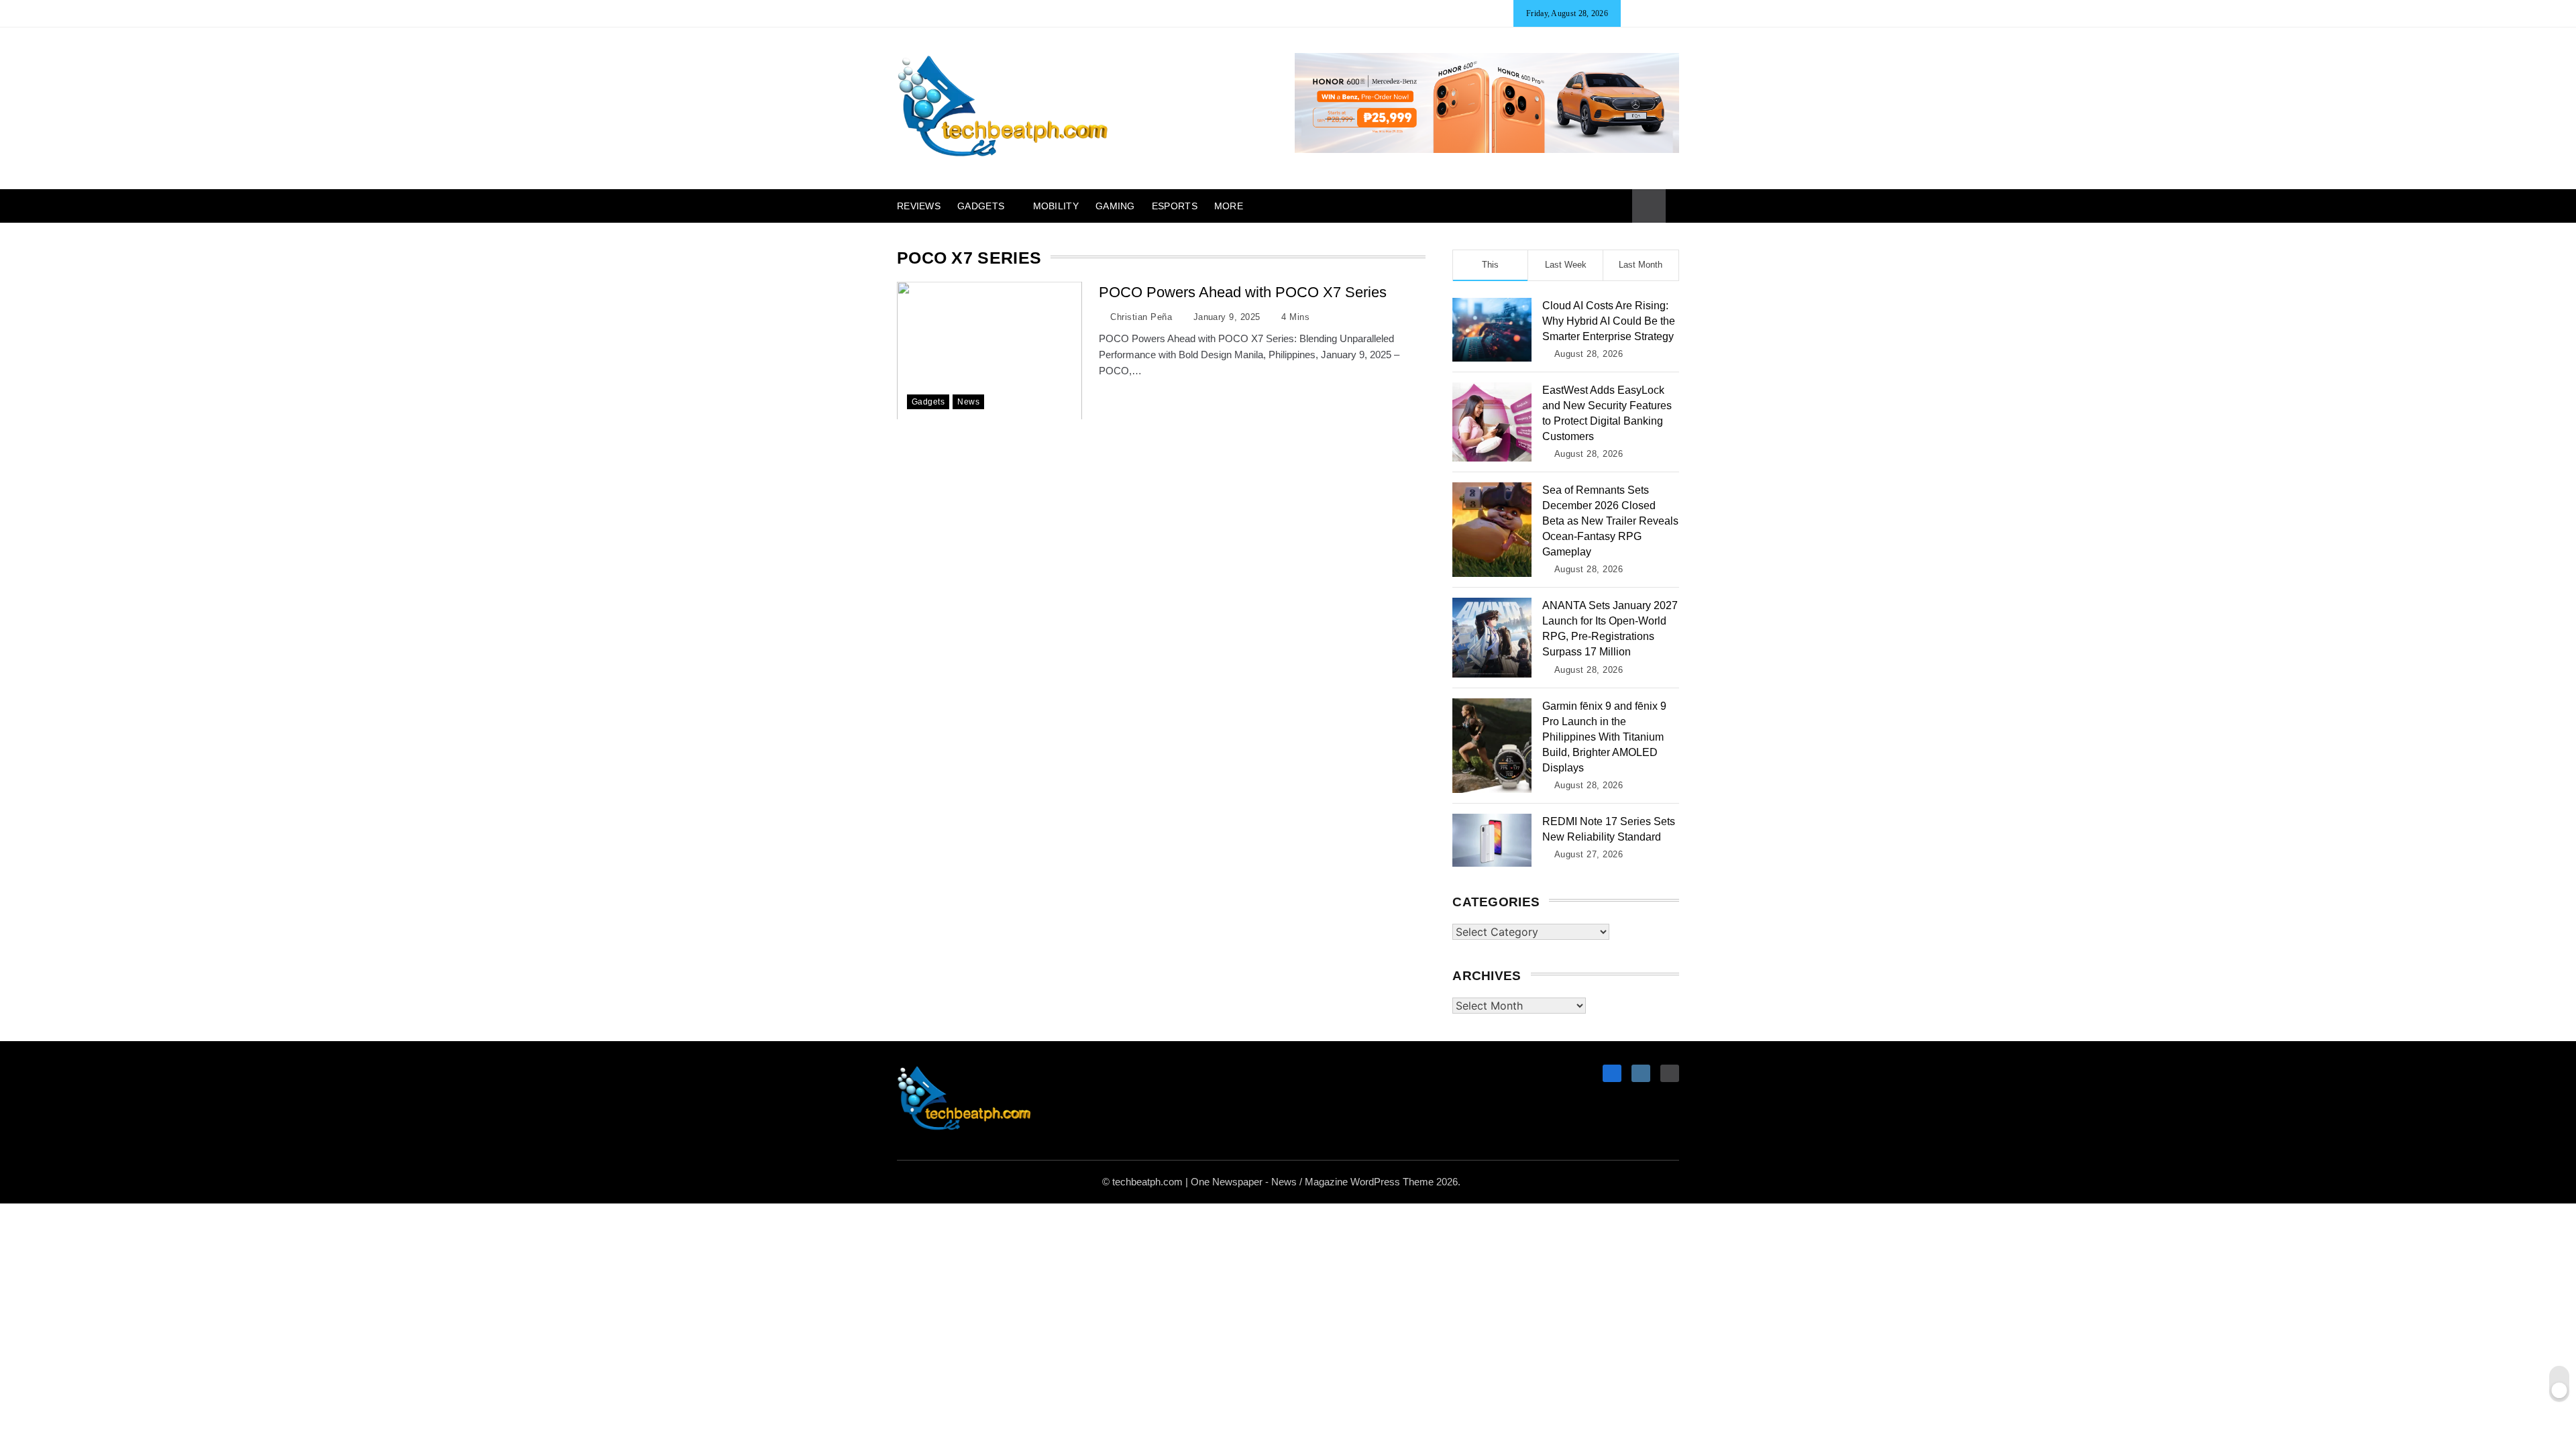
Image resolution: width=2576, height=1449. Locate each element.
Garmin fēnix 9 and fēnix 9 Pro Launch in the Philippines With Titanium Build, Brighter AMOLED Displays (1604, 737)
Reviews (919, 206)
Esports (1175, 206)
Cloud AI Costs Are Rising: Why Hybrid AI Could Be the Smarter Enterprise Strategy (1609, 321)
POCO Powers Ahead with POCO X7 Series (1243, 292)
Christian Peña (1141, 317)
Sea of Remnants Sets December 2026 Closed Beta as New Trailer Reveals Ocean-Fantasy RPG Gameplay (1610, 521)
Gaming (1115, 206)
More (1229, 206)
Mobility (1056, 206)
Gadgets (981, 206)
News (968, 401)
